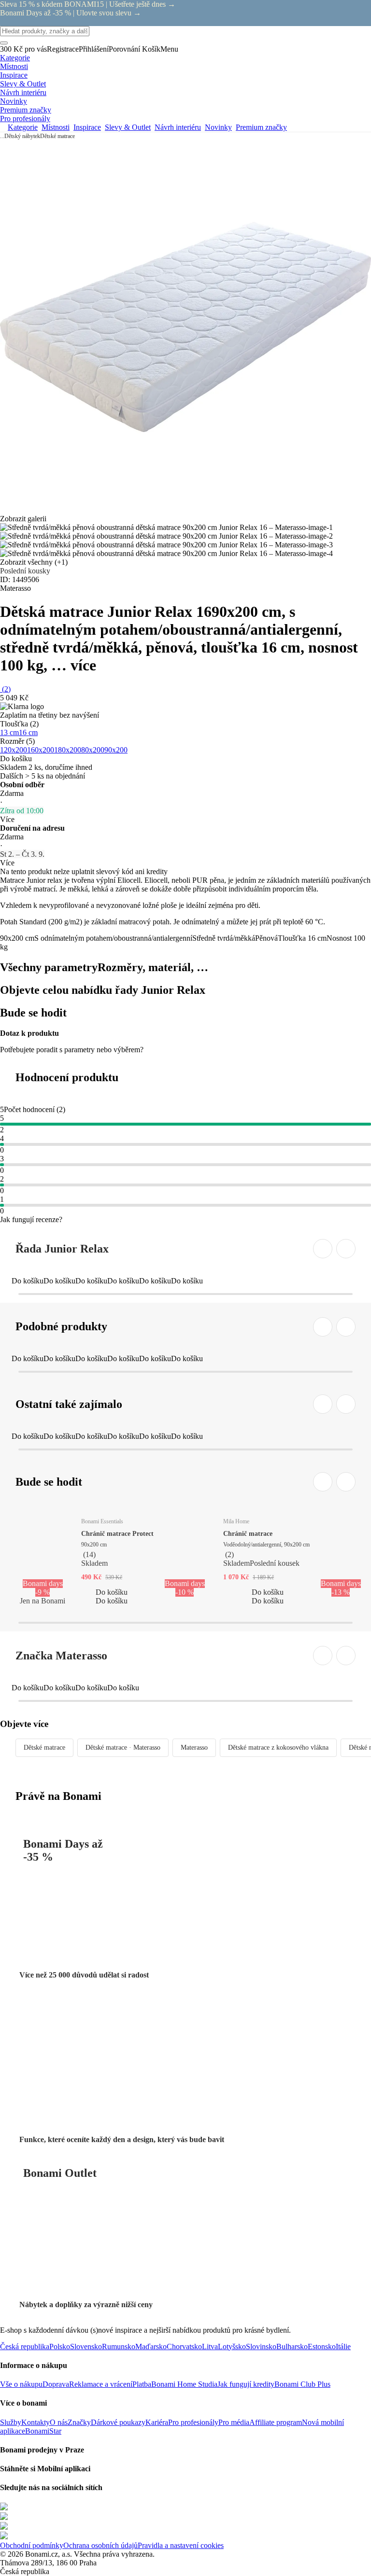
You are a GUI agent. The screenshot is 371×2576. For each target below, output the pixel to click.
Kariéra (157, 2422)
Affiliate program (276, 2422)
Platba (142, 2384)
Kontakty (36, 2422)
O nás (59, 2422)
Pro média (234, 2422)
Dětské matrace (57, 136)
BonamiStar (43, 2431)
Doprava (56, 2384)
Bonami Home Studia (184, 2384)
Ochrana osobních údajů (100, 2545)
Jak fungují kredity (246, 2384)
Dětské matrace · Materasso (123, 1748)
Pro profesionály (193, 2422)
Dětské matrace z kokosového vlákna (278, 1748)
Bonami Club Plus (302, 2384)
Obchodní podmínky (32, 2545)
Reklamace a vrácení (101, 2384)
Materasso (194, 1748)
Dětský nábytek (22, 136)
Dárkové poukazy (118, 2422)
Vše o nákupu (21, 2384)
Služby (11, 2422)
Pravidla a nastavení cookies (181, 2545)
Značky (79, 2422)
